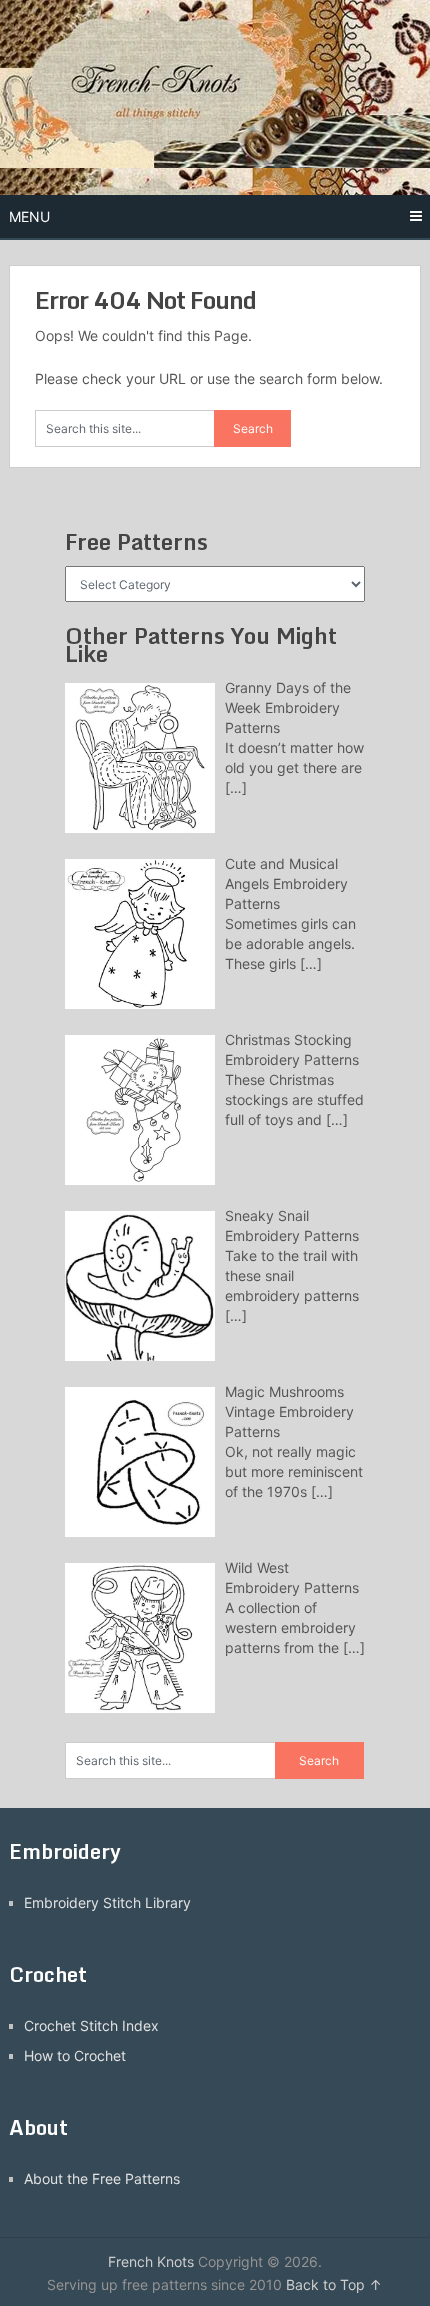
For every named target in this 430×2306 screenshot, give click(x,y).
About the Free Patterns (102, 2178)
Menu (29, 216)
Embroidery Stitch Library (107, 1902)
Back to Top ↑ (334, 2284)
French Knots (151, 2261)
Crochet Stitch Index (91, 2025)
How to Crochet (75, 2055)
